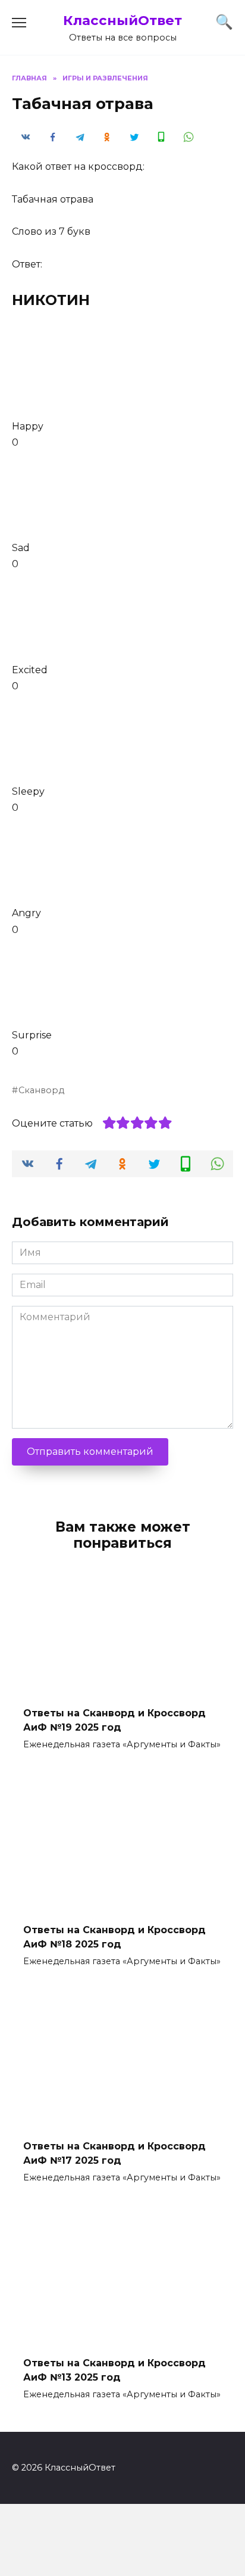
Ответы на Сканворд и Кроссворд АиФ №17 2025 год (114, 2153)
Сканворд (41, 1090)
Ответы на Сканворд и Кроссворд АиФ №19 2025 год (114, 1720)
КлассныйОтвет (122, 20)
